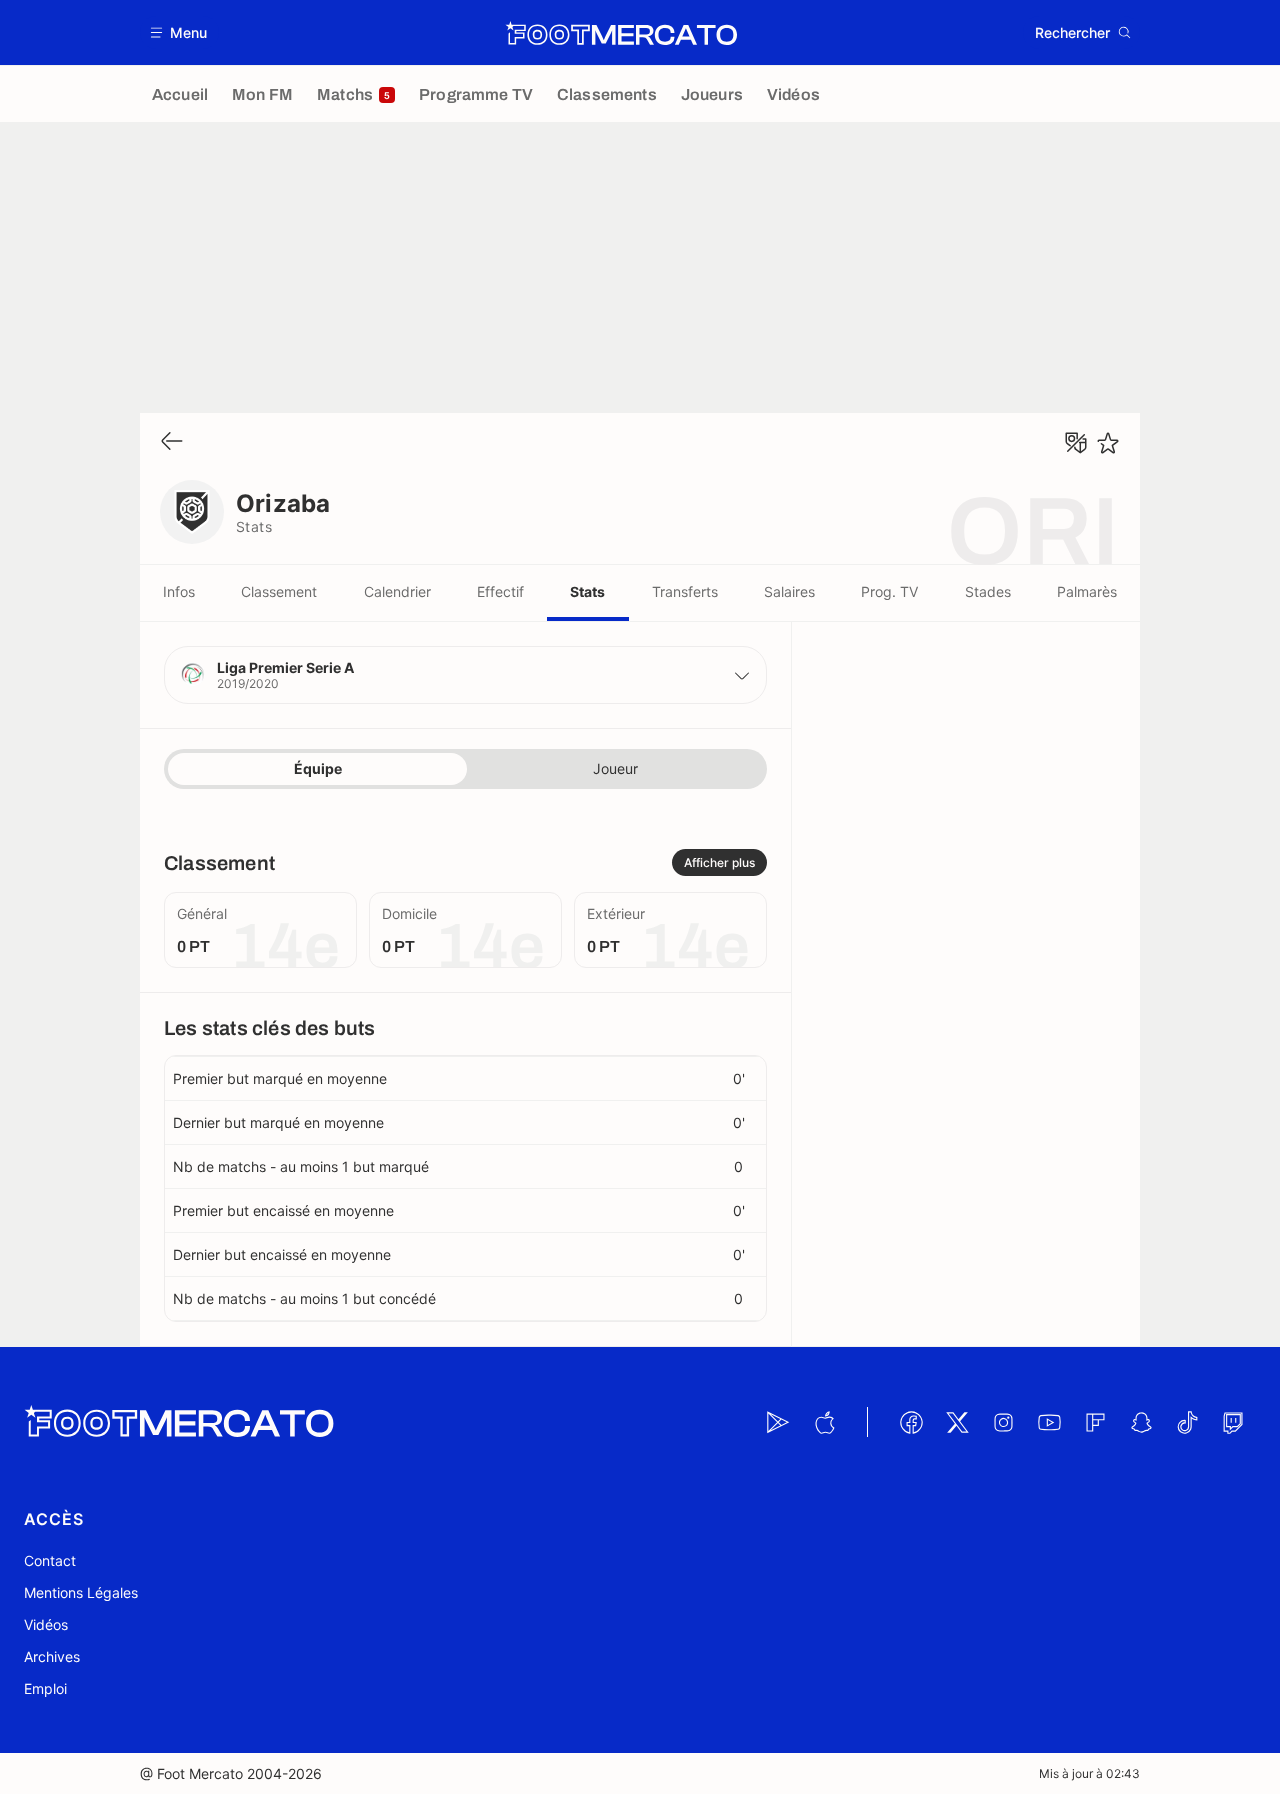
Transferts (685, 591)
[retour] (172, 442)
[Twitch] (1233, 1422)
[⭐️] (1108, 443)
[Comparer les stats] (1076, 443)
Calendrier (397, 591)
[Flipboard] (1095, 1422)
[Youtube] (1049, 1422)
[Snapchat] (1141, 1422)
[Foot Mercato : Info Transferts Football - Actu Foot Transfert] (621, 33)
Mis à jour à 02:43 (1089, 1773)
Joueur (615, 768)
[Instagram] (1003, 1422)
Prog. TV (889, 591)
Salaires (789, 591)
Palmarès (1087, 591)
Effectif (500, 591)
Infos (179, 591)
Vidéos (46, 1624)
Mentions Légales (81, 1592)
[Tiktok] (1187, 1422)
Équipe (318, 768)
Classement (279, 591)
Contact (50, 1560)
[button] (179, 32)
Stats (587, 591)
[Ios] (824, 1422)
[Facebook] (911, 1422)
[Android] (778, 1422)
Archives (52, 1656)
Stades (988, 591)
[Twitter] (957, 1422)
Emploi (45, 1688)
